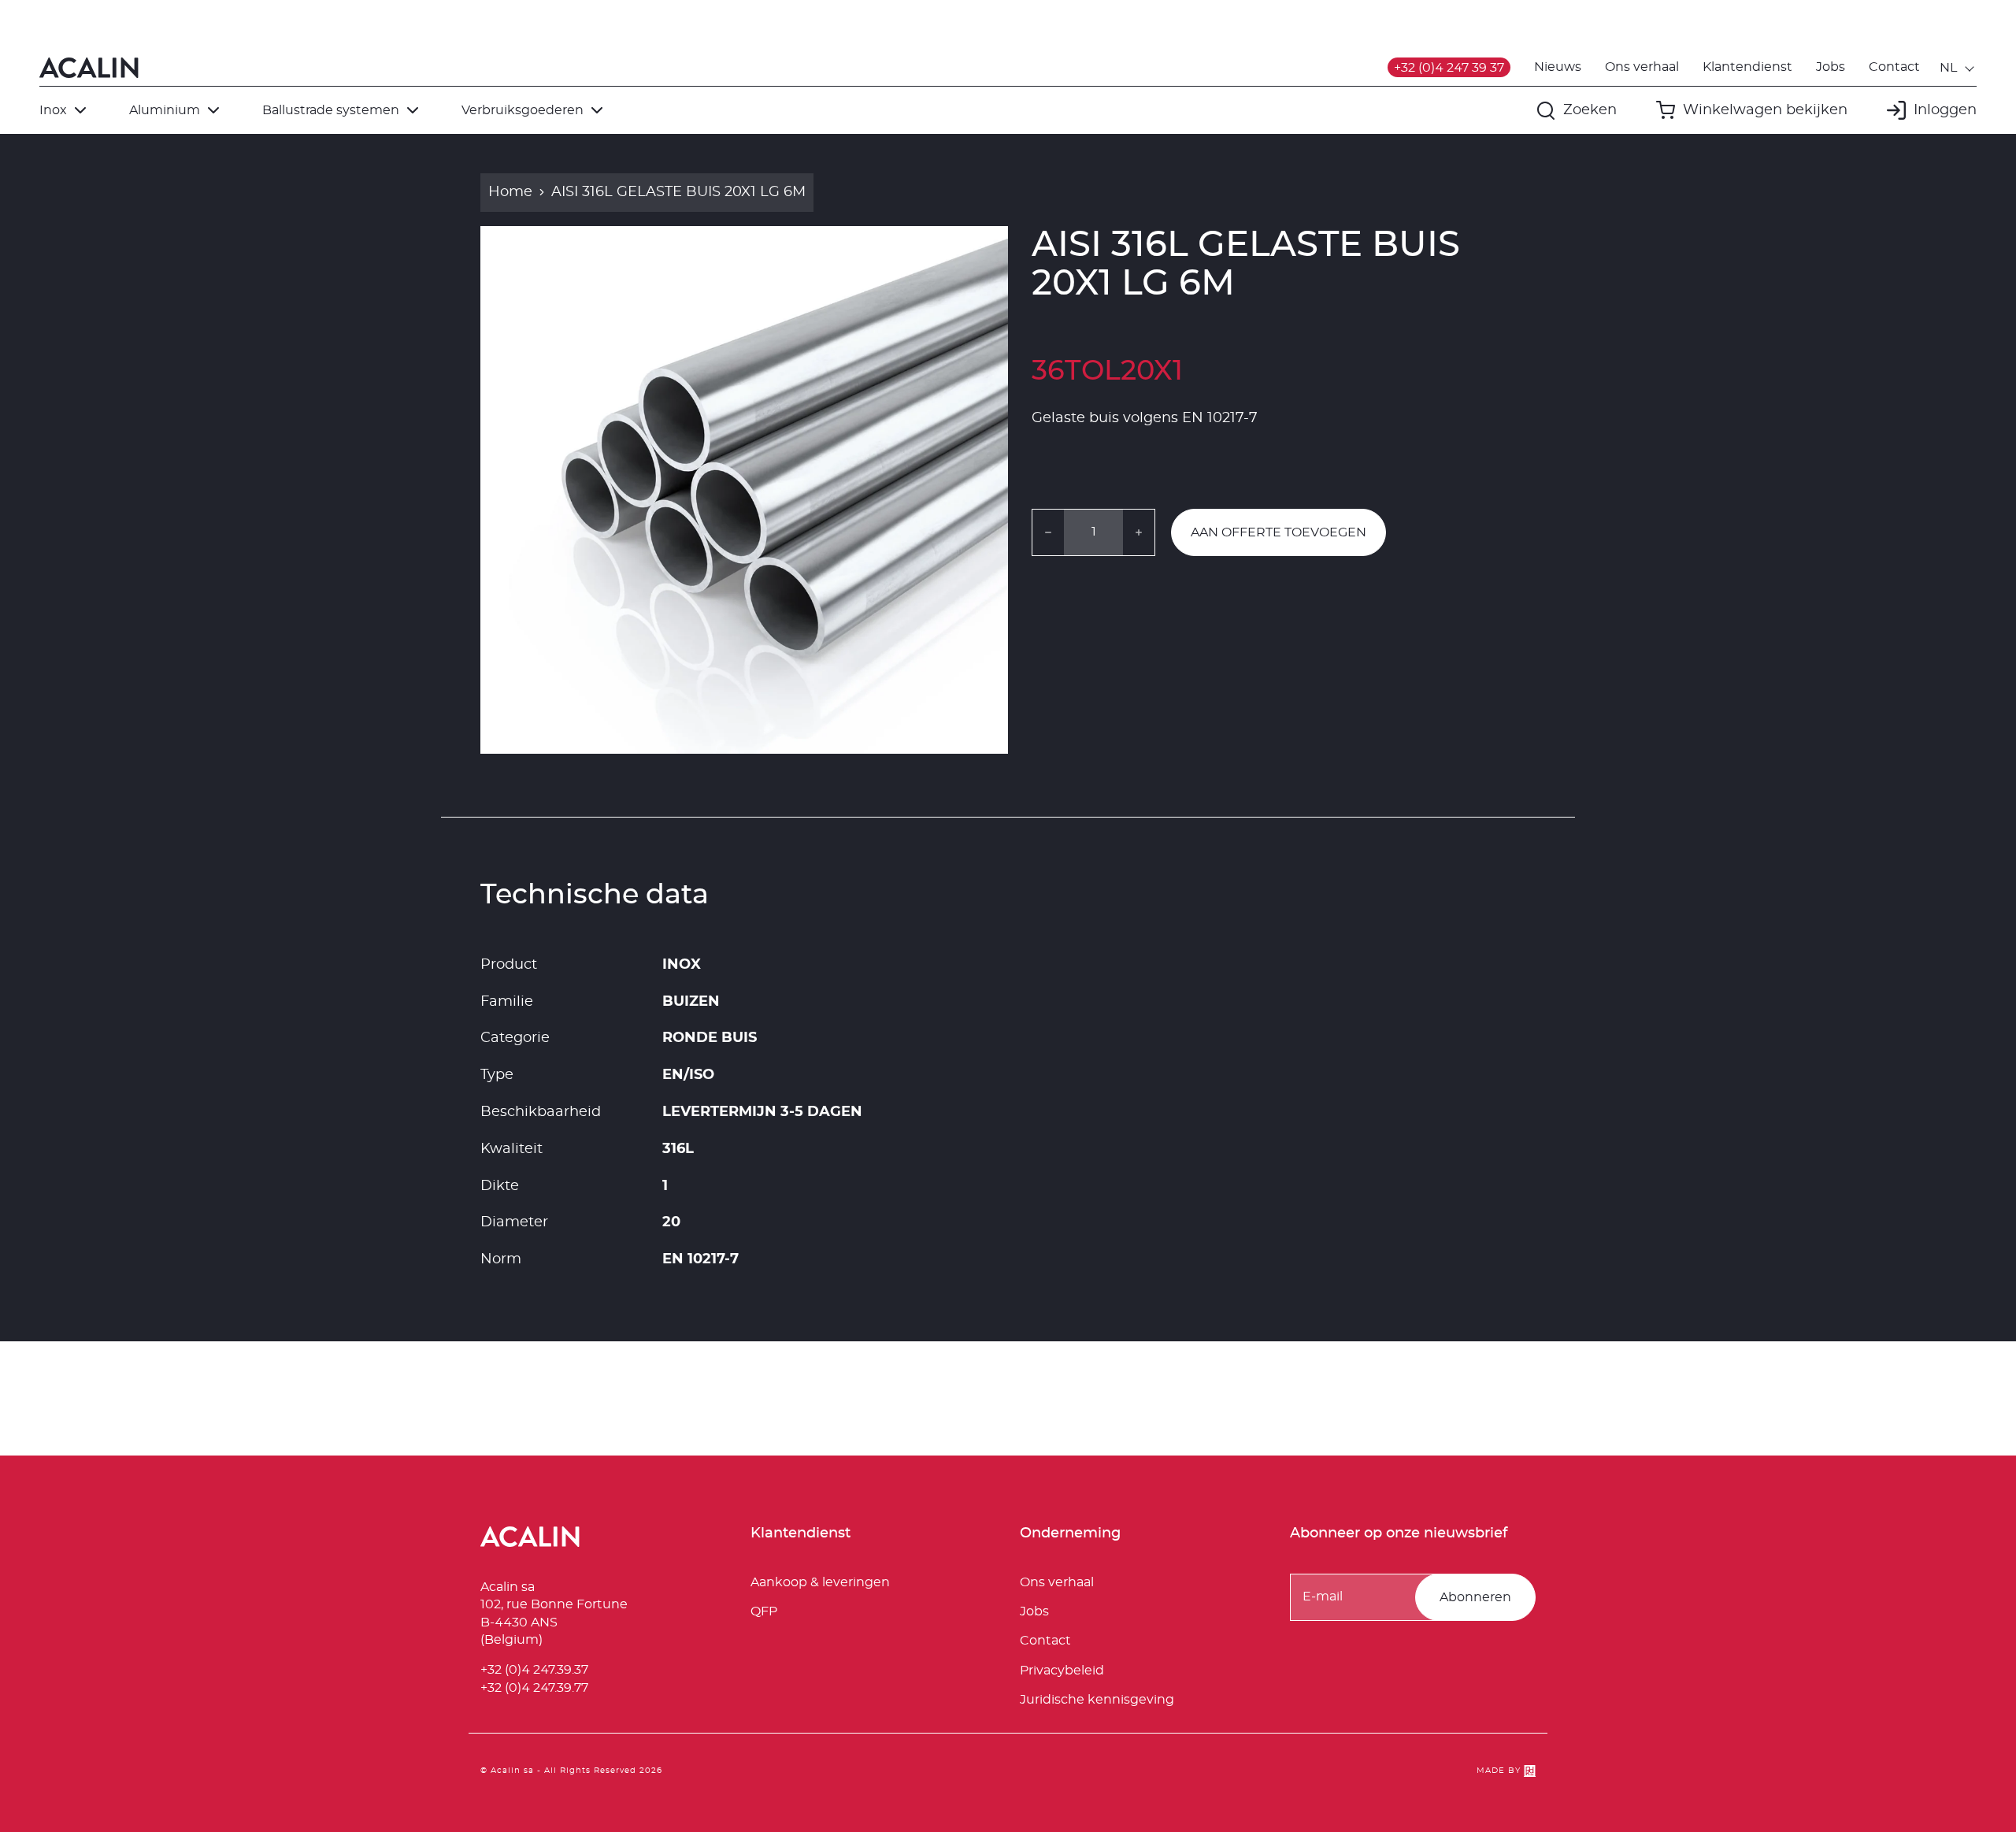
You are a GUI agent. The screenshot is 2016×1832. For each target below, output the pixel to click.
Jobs (1831, 67)
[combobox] (1958, 68)
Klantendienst (1747, 67)
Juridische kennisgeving (1097, 1700)
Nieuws (1558, 67)
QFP (764, 1611)
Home (510, 192)
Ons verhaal (1642, 67)
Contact (1894, 67)
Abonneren (1475, 1597)
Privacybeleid (1062, 1671)
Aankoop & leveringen (820, 1582)
